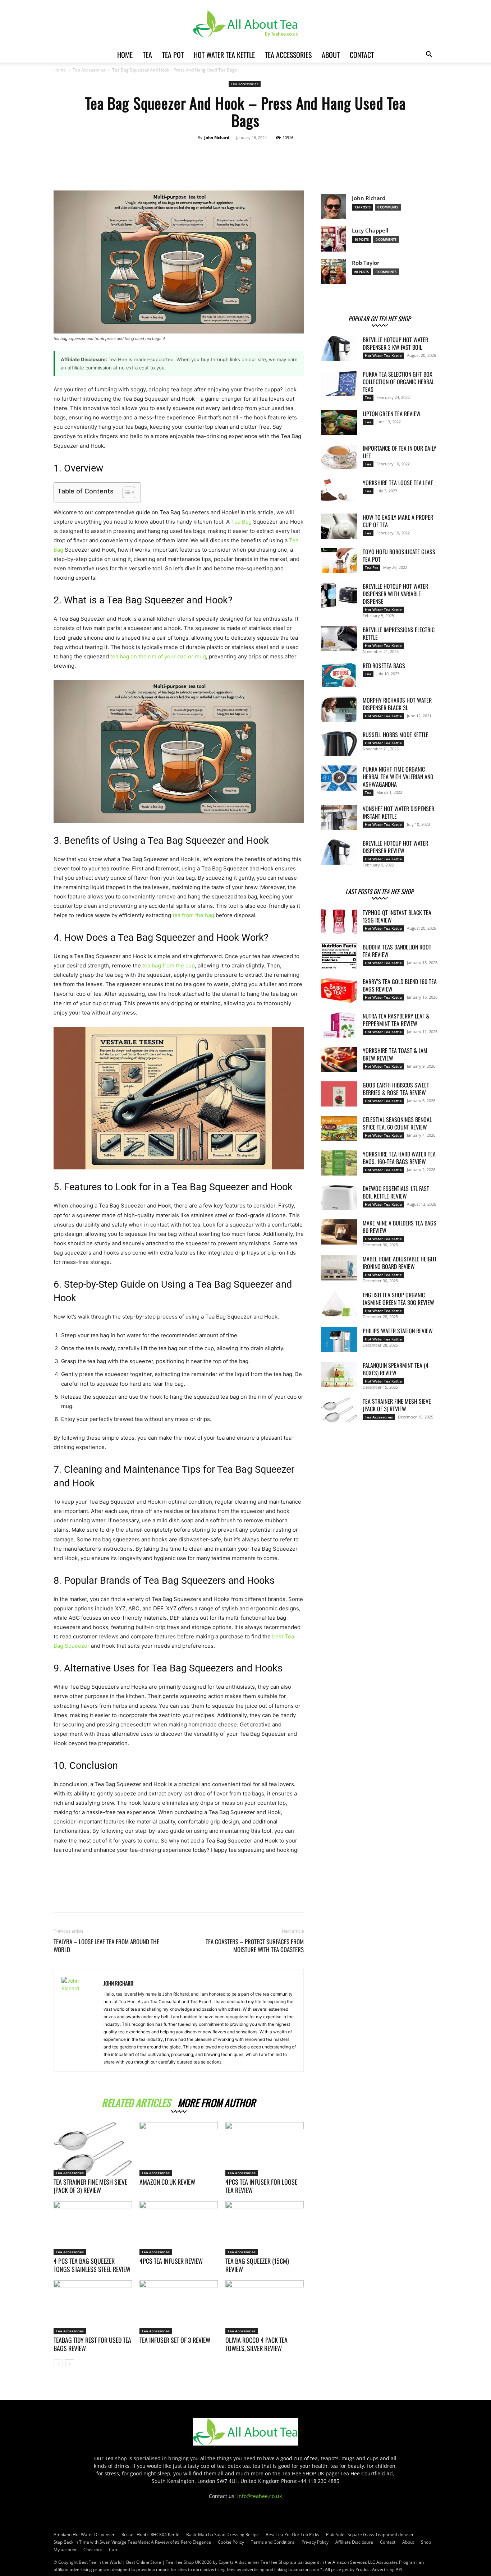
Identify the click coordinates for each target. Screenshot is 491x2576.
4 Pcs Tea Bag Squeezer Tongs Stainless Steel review (92, 2265)
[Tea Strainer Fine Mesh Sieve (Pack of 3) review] (93, 2149)
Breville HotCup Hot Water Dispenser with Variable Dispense (395, 594)
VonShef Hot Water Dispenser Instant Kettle (398, 812)
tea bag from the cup (169, 965)
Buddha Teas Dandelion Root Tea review (397, 951)
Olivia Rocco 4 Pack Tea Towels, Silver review (256, 2344)
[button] (429, 55)
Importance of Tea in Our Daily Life (400, 452)
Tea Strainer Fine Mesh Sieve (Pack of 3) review (90, 2186)
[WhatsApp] (284, 166)
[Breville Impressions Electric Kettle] (339, 639)
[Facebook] (234, 166)
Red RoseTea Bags (384, 666)
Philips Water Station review (398, 1331)
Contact (362, 55)
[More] (300, 166)
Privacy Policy (315, 2542)
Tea (147, 55)
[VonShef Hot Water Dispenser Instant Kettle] (339, 818)
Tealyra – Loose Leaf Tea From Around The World (106, 1946)
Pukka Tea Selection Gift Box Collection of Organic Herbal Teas (398, 382)
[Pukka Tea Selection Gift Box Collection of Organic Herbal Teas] (339, 383)
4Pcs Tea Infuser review (171, 2261)
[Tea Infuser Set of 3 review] (179, 2307)
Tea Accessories (288, 55)
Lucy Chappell (370, 231)
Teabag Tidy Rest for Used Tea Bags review (92, 2344)
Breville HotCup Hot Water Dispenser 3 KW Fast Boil (395, 343)
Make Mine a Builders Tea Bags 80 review (400, 1227)
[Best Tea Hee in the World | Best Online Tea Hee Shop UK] (245, 24)
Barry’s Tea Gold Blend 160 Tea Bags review (400, 985)
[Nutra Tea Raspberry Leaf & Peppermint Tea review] (339, 1025)
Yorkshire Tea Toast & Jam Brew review (395, 1054)
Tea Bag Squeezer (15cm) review (257, 2265)
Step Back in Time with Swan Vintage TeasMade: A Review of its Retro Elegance (132, 2542)
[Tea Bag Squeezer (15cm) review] (265, 2228)
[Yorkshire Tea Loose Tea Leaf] (339, 492)
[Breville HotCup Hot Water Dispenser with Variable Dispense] (339, 595)
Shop (426, 2542)
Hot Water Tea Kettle (224, 55)
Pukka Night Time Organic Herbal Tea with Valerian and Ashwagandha (398, 777)
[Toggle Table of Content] (125, 492)
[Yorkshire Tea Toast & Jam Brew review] (339, 1059)
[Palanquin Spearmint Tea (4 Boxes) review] (339, 1374)
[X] (251, 166)
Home (125, 55)
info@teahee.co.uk (260, 2496)
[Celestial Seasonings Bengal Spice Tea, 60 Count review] (339, 1128)
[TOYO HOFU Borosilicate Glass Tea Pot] (339, 561)
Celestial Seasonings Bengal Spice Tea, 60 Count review (397, 1123)
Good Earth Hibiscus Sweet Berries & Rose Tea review (396, 1089)
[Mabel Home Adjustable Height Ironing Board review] (339, 1268)
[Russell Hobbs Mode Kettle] (339, 744)
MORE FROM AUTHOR (217, 2101)
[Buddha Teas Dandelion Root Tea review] (339, 956)
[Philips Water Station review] (339, 1340)
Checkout (93, 2550)
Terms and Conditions (273, 2542)
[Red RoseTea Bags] (339, 675)
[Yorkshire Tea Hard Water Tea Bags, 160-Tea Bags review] (339, 1163)
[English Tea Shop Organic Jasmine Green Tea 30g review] (339, 1304)
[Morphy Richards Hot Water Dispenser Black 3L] (339, 709)
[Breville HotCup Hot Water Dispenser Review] (339, 852)
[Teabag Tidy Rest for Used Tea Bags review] (93, 2307)
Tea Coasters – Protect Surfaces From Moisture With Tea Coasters (255, 1946)
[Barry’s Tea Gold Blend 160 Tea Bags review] (339, 990)
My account (65, 2550)
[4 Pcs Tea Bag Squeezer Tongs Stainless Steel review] (93, 2228)
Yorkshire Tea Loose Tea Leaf (398, 483)
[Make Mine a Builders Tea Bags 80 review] (339, 1232)
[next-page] (70, 2364)
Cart (113, 2550)
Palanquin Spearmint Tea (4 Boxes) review (396, 1369)
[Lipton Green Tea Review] (339, 423)
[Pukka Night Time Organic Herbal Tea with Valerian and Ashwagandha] (339, 778)
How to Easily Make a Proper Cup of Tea (398, 521)
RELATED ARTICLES (136, 2101)
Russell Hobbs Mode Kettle (396, 735)
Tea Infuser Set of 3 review (175, 2340)
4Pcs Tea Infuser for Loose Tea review (261, 2186)
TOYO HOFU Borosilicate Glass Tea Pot (399, 555)
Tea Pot (173, 55)
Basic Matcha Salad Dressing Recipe (222, 2534)
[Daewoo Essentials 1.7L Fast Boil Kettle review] (339, 1197)
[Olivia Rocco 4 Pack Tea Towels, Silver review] (265, 2307)
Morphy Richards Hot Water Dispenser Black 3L (397, 704)
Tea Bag (241, 522)
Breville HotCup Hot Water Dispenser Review (395, 847)
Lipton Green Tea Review (392, 414)
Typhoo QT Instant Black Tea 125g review (397, 916)
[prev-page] (58, 2364)
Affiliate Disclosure (354, 2542)
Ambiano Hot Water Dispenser (84, 2534)
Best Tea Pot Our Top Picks (292, 2534)
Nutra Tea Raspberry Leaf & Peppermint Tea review (396, 1020)
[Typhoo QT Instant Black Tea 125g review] (339, 921)
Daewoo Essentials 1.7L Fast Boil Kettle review (396, 1192)
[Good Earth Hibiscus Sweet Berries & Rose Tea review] (339, 1094)
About (331, 55)
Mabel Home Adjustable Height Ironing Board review (400, 1263)
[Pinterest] (267, 166)
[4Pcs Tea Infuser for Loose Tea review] (265, 2149)
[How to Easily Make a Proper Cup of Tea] (339, 526)
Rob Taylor (366, 263)
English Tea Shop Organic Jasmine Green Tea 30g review (398, 1299)
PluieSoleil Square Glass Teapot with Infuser (370, 2534)
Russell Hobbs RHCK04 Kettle (150, 2534)
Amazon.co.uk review (167, 2182)
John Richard (217, 137)
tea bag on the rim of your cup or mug (158, 656)
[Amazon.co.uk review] (179, 2149)
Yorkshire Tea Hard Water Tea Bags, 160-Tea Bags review (399, 1158)
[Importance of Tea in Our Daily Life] (339, 457)
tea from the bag (193, 915)
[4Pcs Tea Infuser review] (179, 2228)
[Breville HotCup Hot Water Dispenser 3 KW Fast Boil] (339, 349)
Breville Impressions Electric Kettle (399, 633)
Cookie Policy (231, 2542)
